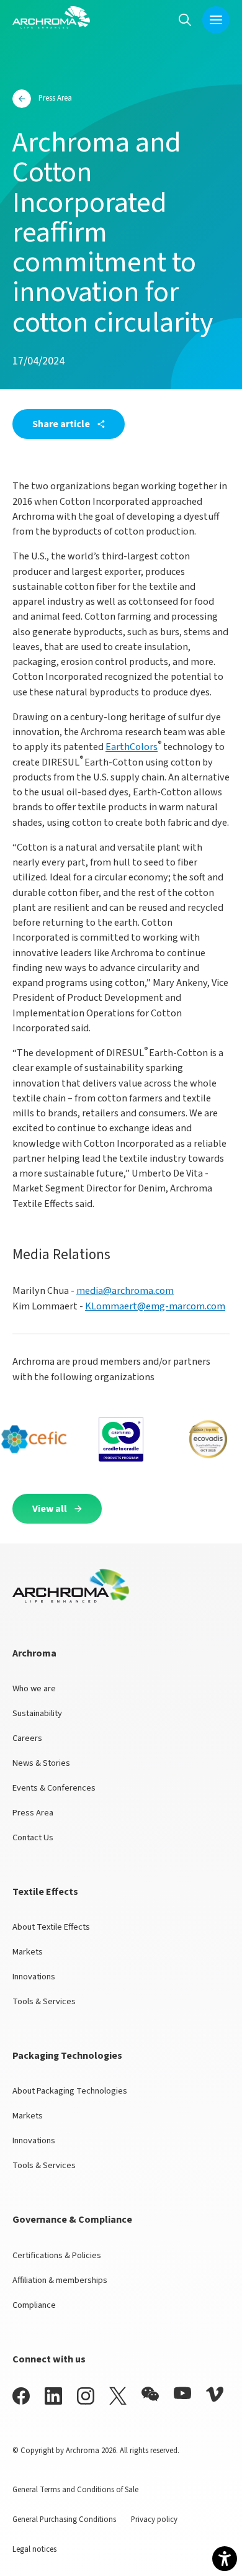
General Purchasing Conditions (64, 2520)
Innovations (34, 1977)
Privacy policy (154, 2520)
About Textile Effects (51, 1927)
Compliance (34, 2305)
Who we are (34, 1688)
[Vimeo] (215, 2394)
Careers (27, 1738)
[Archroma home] (51, 17)
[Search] (185, 20)
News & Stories (41, 1763)
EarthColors (132, 747)
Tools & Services (44, 2001)
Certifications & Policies (57, 2255)
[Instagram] (86, 2396)
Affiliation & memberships (60, 2280)
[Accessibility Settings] (225, 2559)
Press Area (33, 1813)
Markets (28, 1952)
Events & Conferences (54, 1788)
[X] (118, 2396)
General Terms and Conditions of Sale (75, 2490)
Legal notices (34, 2549)
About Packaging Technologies (70, 2091)
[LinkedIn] (53, 2396)
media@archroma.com (125, 1290)
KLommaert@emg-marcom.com (155, 1306)
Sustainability (37, 1713)
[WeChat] (150, 2394)
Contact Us (33, 1837)
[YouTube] (182, 2393)
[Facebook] (21, 2396)
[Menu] (216, 20)
